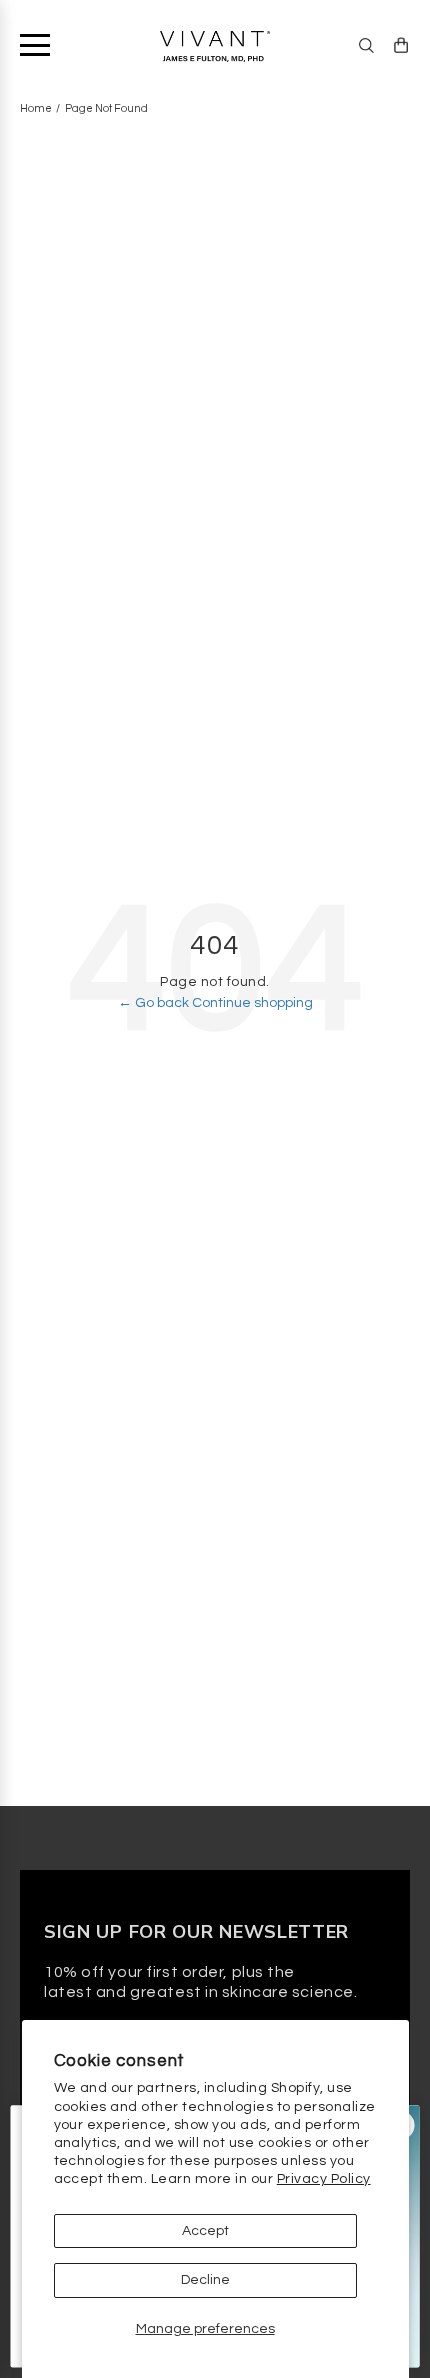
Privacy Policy (324, 2179)
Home (36, 108)
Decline (205, 2280)
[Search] (366, 45)
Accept (205, 2231)
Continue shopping (252, 1003)
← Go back (155, 1003)
